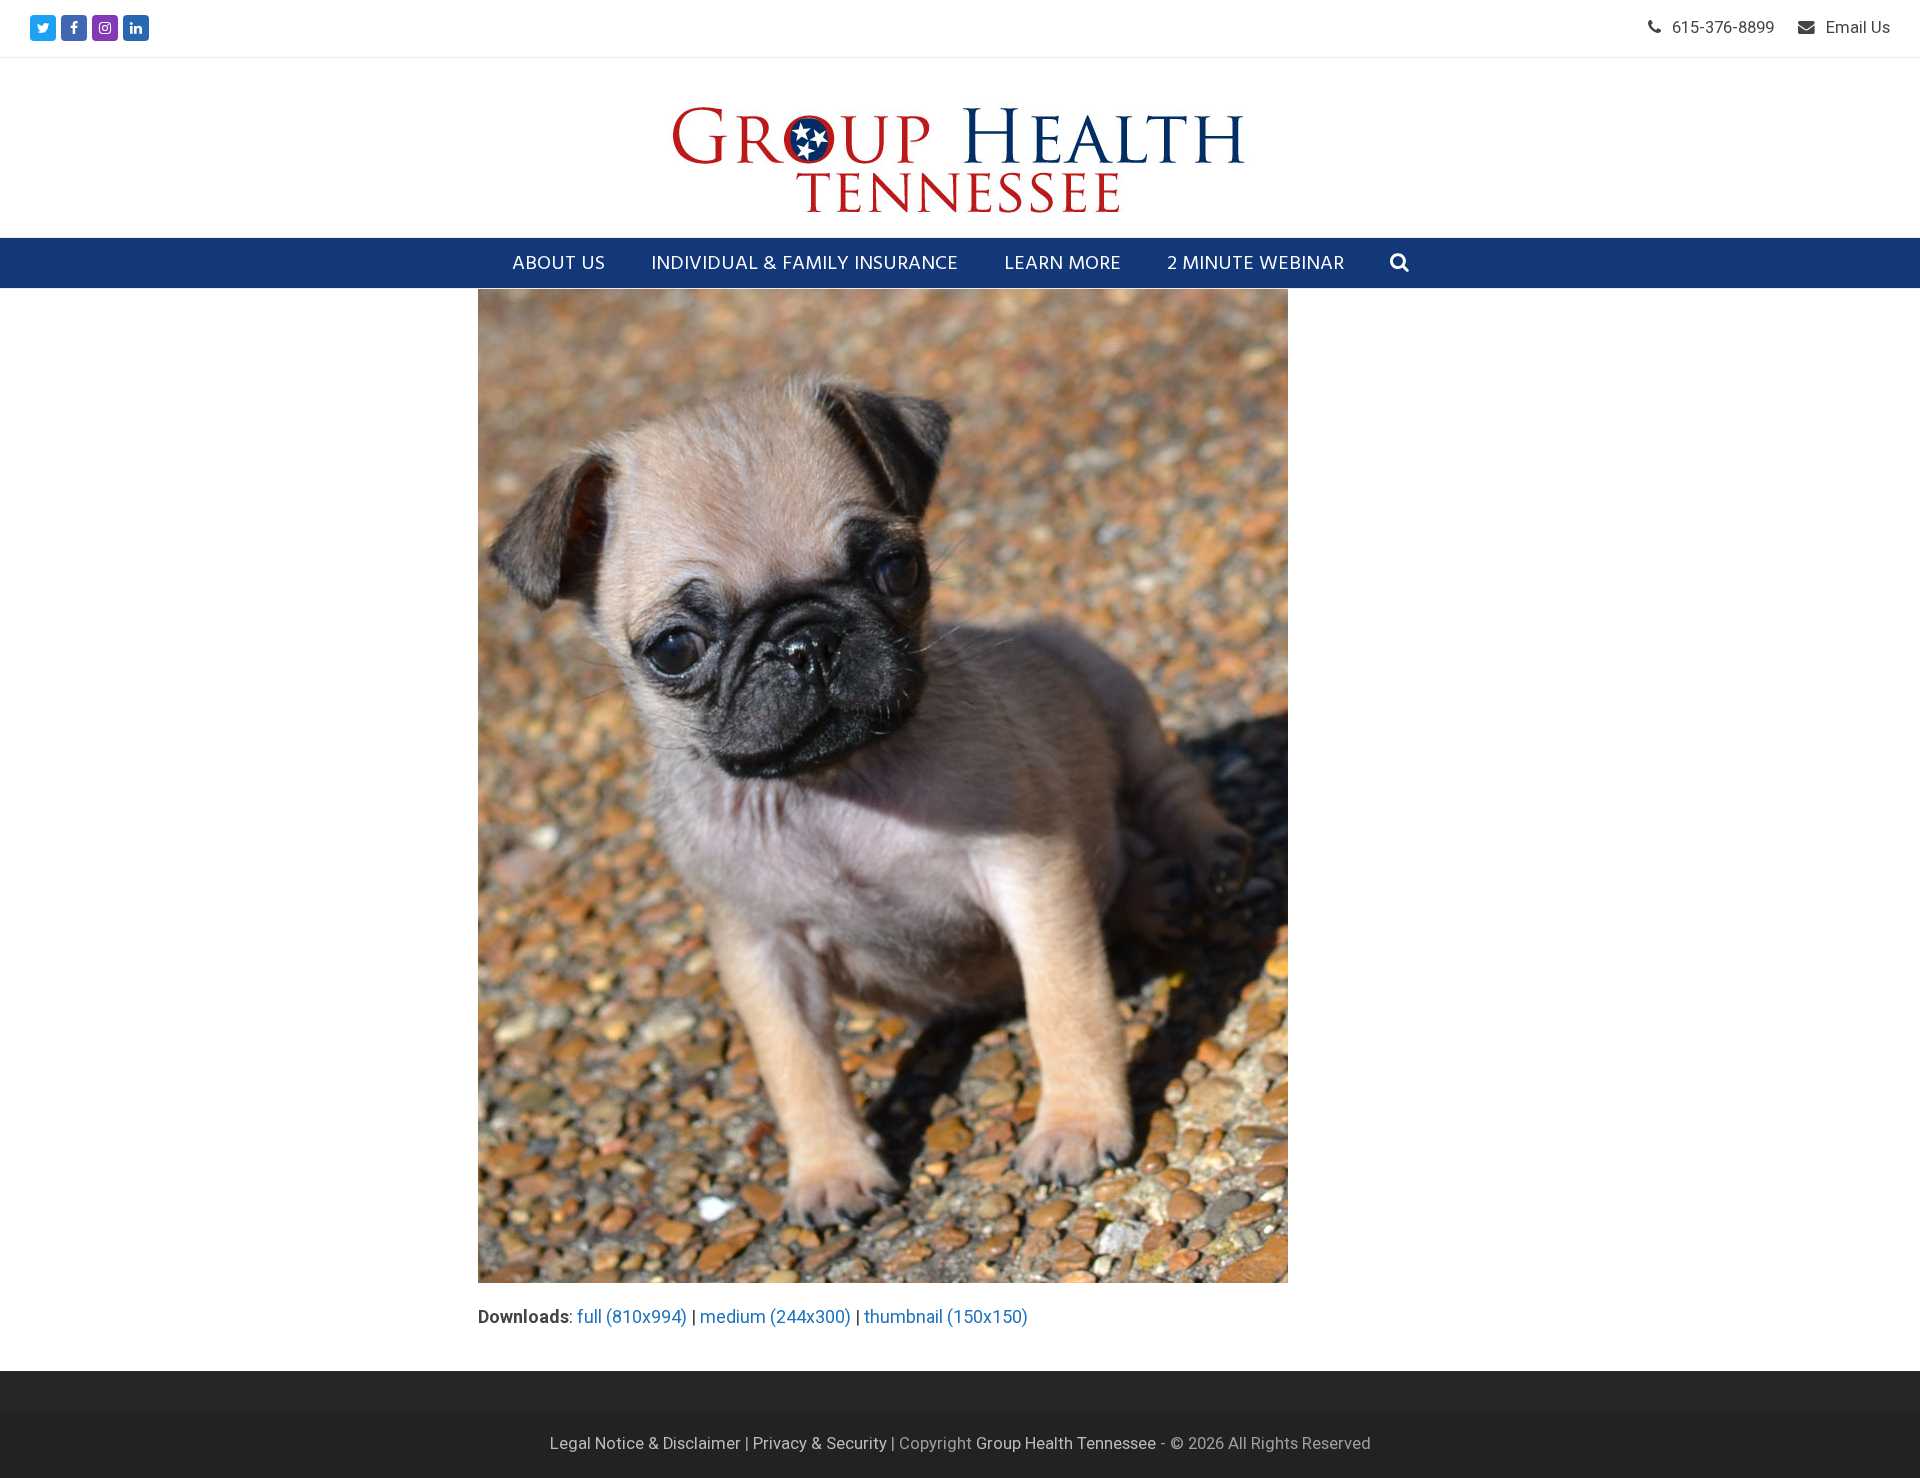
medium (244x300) (775, 1316)
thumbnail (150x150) (946, 1316)
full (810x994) (632, 1316)
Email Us (1858, 27)
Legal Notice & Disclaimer (647, 1443)
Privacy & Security (820, 1443)
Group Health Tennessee (1066, 1443)
